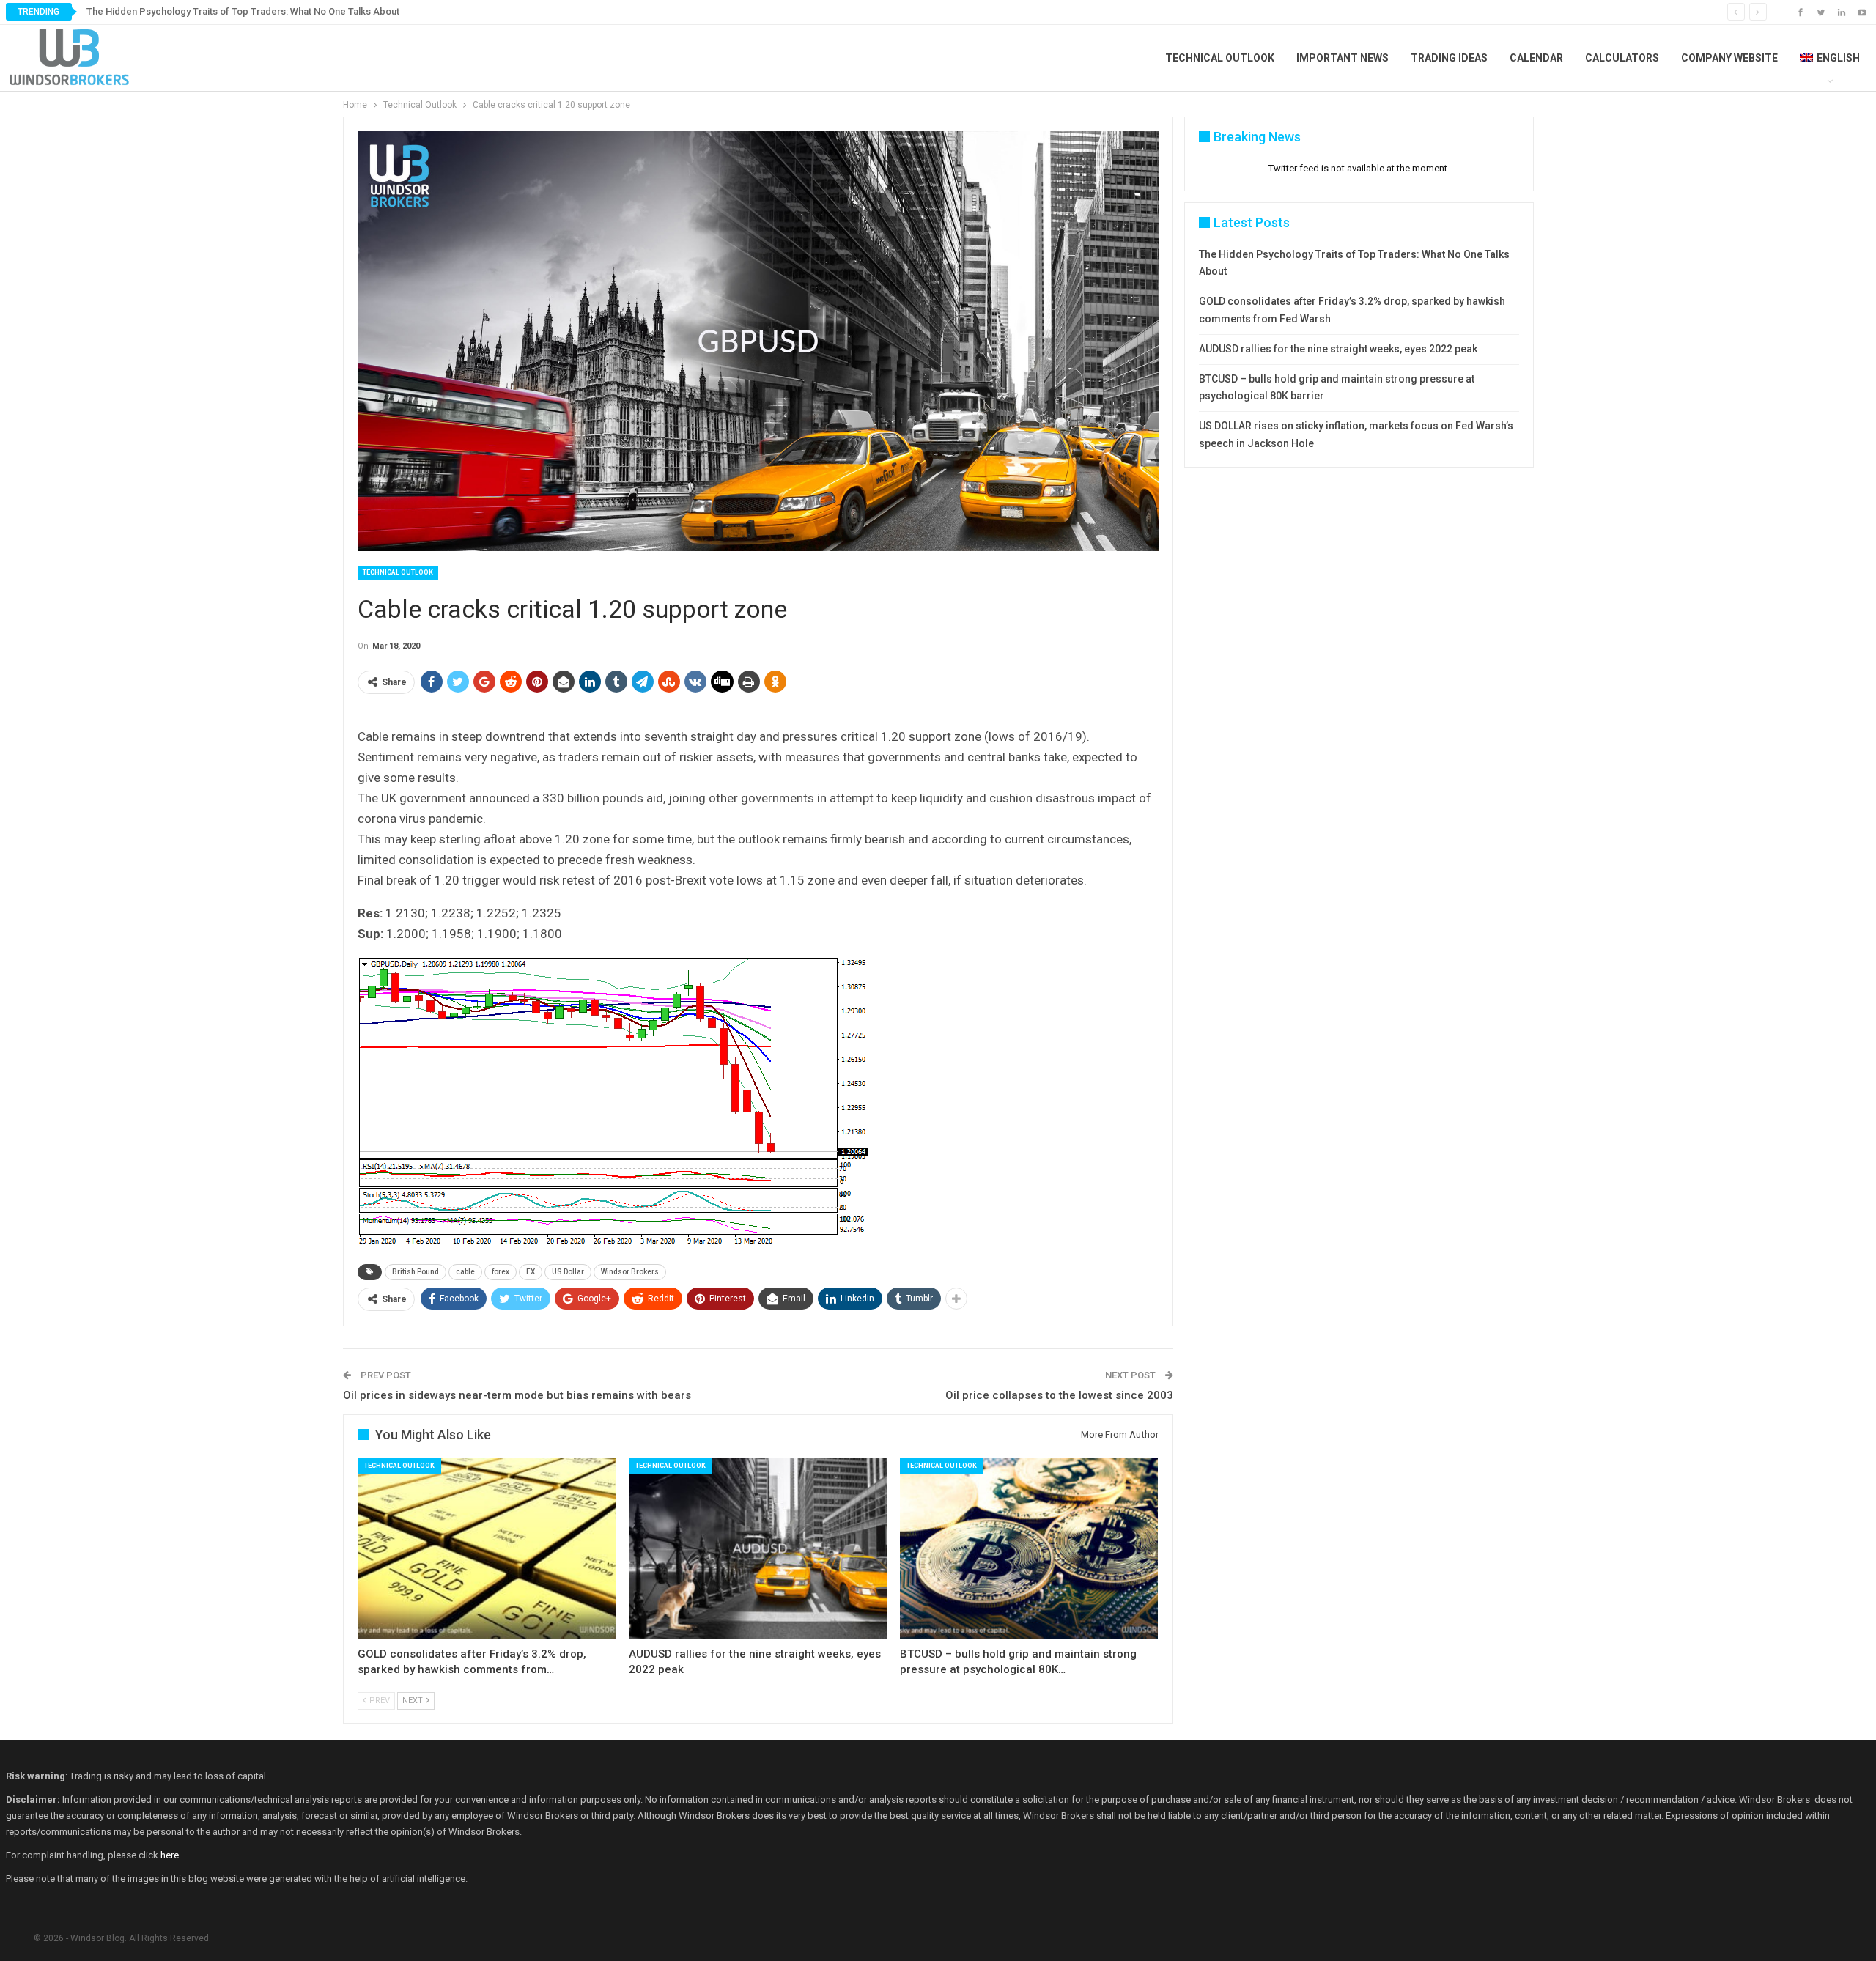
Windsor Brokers (630, 1272)
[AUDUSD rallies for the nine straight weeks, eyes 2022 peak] (758, 1549)
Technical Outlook (1220, 58)
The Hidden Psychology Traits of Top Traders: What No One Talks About (243, 11)
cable (465, 1272)
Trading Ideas (1449, 58)
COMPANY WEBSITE (1729, 58)
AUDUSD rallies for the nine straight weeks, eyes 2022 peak (1338, 349)
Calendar (1536, 58)
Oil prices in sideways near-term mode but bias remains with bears (517, 1395)
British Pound (416, 1272)
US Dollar (568, 1272)
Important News (1343, 58)
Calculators (1622, 58)
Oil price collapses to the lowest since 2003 (1059, 1395)
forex (501, 1272)
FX (531, 1272)
